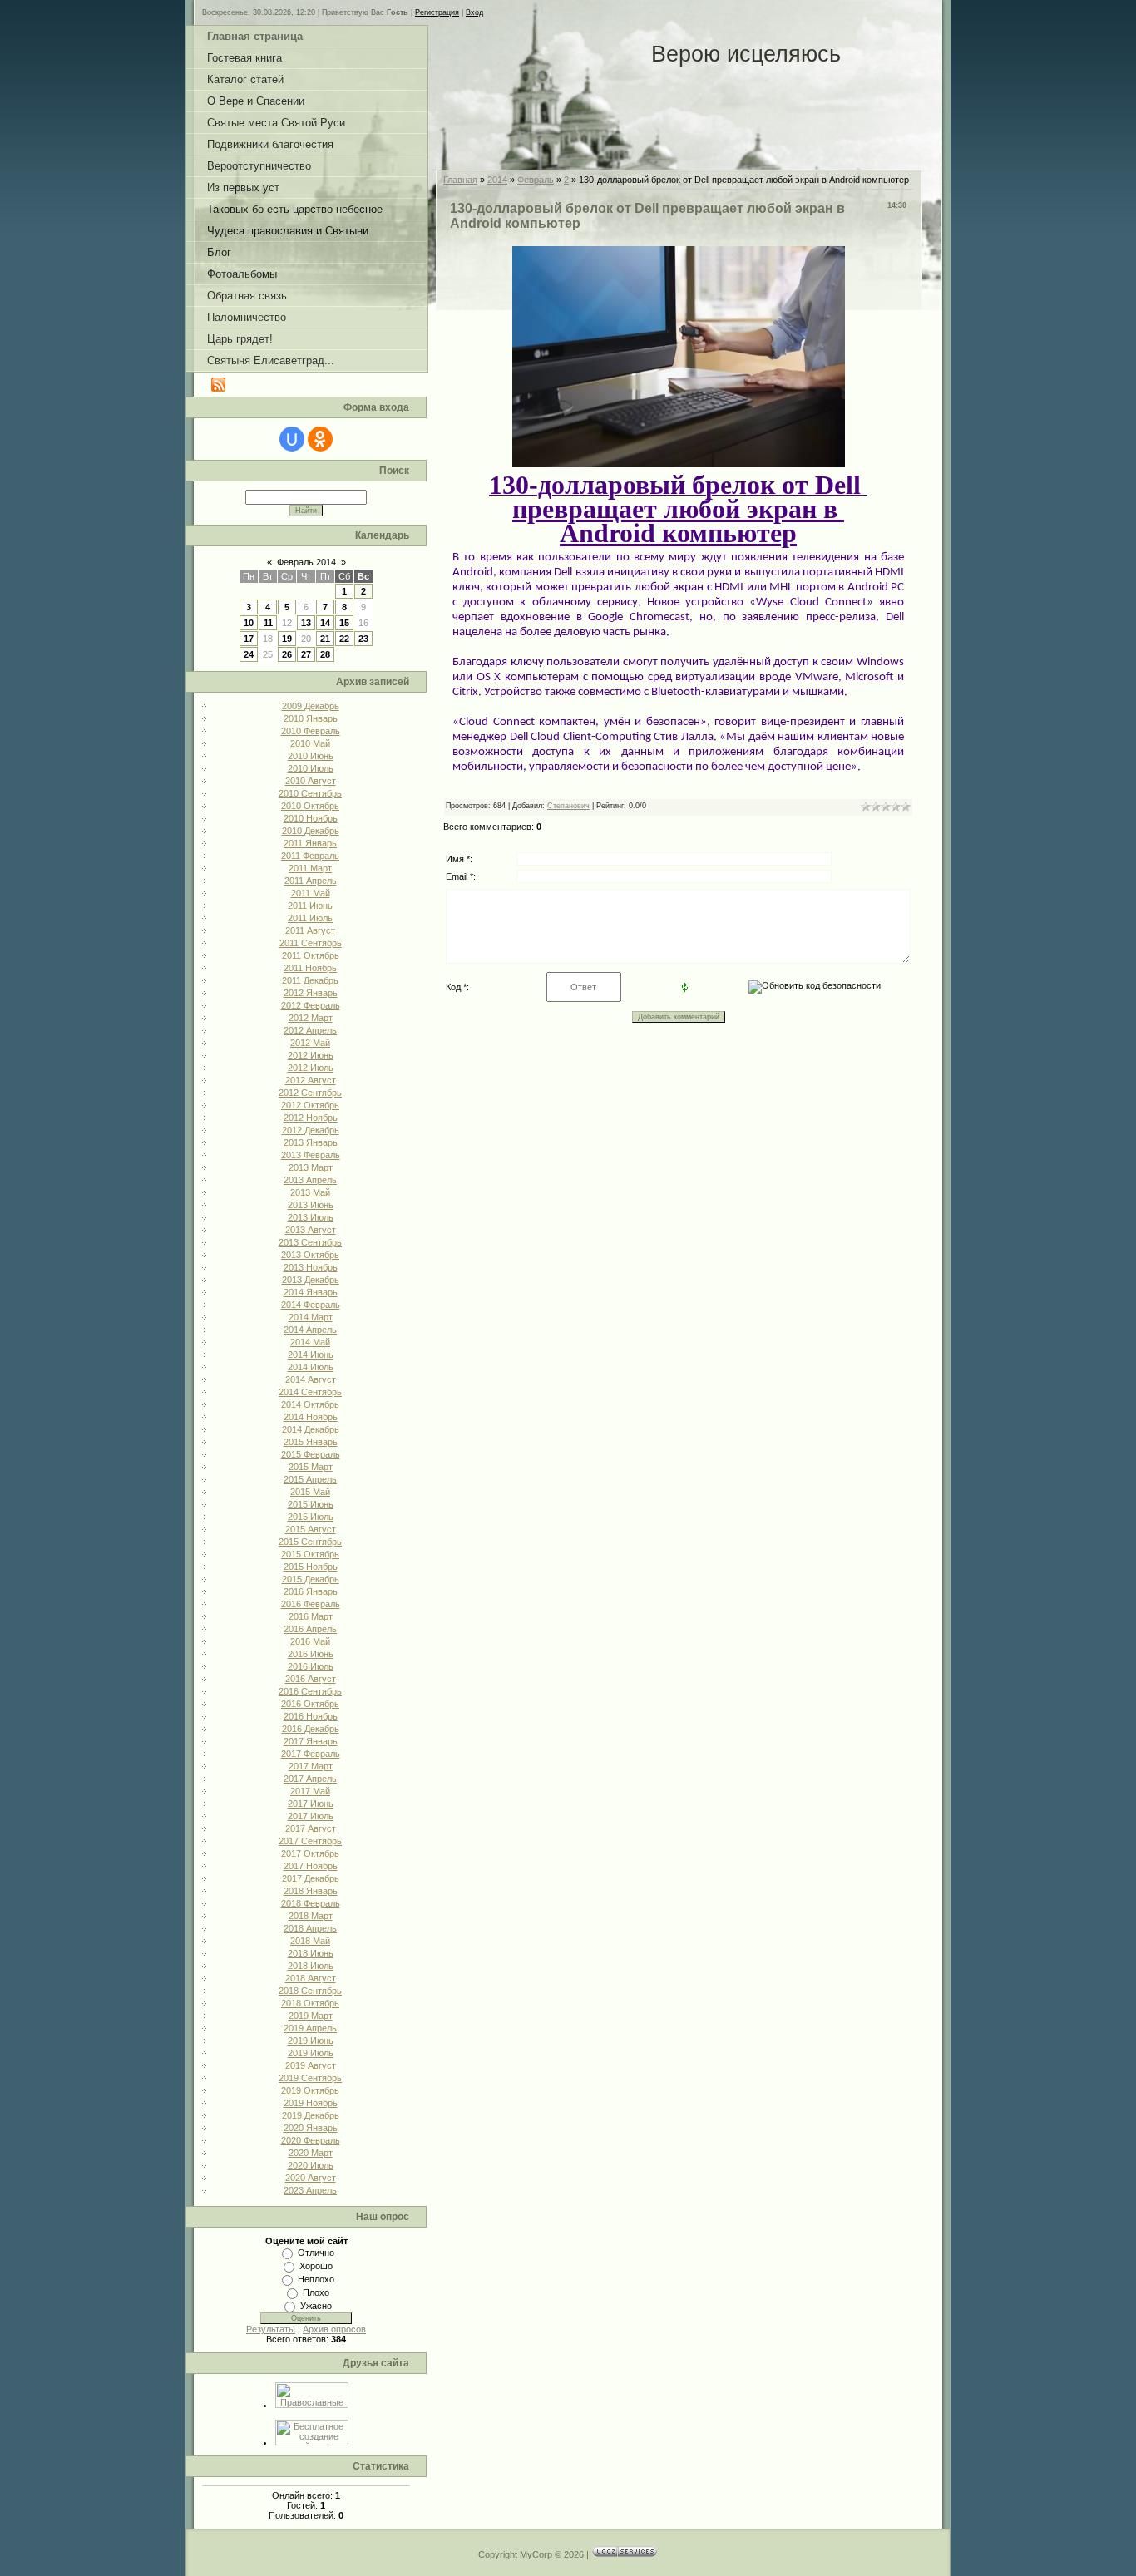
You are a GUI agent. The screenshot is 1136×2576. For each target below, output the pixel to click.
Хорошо (316, 2266)
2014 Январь (311, 1292)
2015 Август (311, 1529)
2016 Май (310, 1641)
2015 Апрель (310, 1479)
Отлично (316, 2253)
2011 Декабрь (310, 980)
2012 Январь (311, 993)
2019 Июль (311, 2053)
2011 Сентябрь (311, 943)
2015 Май (310, 1492)
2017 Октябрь (310, 1853)
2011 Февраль (310, 856)
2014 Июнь (311, 1355)
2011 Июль (310, 918)
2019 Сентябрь (310, 2078)
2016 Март (311, 1616)
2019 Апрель (310, 2028)
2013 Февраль (311, 1155)
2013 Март (311, 1167)
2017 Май (310, 1791)
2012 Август (311, 1080)
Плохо (316, 2292)
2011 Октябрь (311, 955)
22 (344, 639)
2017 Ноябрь (311, 1866)
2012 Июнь (311, 1055)
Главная (460, 180)
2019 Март (311, 2016)
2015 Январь (311, 1442)
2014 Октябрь (310, 1404)
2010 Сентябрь (310, 793)
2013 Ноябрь (311, 1267)
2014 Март (311, 1317)
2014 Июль (311, 1367)
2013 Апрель (310, 1180)
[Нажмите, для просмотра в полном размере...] (679, 464)
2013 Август (311, 1230)
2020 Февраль (311, 2140)
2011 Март (310, 868)
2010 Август (311, 781)
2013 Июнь (311, 1205)
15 (344, 623)
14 (325, 623)
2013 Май (310, 1192)
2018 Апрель (310, 1928)
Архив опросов (334, 2329)
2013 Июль (311, 1217)
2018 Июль (311, 1966)
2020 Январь (311, 2128)
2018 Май (310, 1941)
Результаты (271, 2329)
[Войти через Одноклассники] (320, 439)
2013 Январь (311, 1142)
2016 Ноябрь (311, 1716)
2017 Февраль (311, 1754)
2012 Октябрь (310, 1105)
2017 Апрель (310, 1779)
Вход (474, 12)
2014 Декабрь (311, 1429)
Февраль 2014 (306, 562)
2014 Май (310, 1342)
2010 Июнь (311, 756)
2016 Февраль (311, 1604)
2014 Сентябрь (310, 1392)
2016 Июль (311, 1666)
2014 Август (311, 1379)
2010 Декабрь (311, 831)
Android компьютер (678, 533)
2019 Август (311, 2065)
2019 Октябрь (310, 2090)
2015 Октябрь (310, 1554)
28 (325, 654)
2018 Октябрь (310, 2003)
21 (325, 639)
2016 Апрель (310, 1629)
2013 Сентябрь (310, 1242)
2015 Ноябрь (311, 1567)
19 (287, 639)
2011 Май (311, 893)
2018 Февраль (311, 1903)
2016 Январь (311, 1591)
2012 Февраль (311, 1005)
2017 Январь (311, 1741)
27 (306, 654)
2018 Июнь (311, 1953)
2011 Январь (310, 843)
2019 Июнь (311, 2041)
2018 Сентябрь (310, 1991)
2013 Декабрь (311, 1280)
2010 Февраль (311, 731)
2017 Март (311, 1766)
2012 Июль (311, 1068)
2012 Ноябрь (311, 1118)
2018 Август (311, 1978)
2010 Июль (311, 768)
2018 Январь (311, 1891)
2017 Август (311, 1828)
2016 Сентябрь (310, 1691)
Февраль (536, 180)
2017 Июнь (311, 1804)
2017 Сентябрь (310, 1841)
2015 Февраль (311, 1454)
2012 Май (310, 1043)
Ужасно (316, 2306)
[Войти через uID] (292, 439)
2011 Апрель (311, 881)
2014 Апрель (310, 1330)
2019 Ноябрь (311, 2103)
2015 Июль (311, 1517)
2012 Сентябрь (310, 1093)
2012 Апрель (310, 1030)
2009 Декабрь (311, 706)
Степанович (568, 806)
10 (249, 623)
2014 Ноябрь (311, 1417)
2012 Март (311, 1018)
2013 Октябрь (310, 1255)
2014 (497, 180)
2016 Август (311, 1679)
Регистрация (437, 12)
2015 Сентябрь (310, 1542)
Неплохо (316, 2279)
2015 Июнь (311, 1504)
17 (249, 639)
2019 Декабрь (311, 2115)
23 (363, 639)
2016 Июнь (311, 1654)
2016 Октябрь (310, 1704)
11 (268, 623)
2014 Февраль (311, 1305)
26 (287, 654)
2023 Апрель (310, 2190)
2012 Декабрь (311, 1130)
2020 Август (311, 2178)
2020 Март (311, 2153)
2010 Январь (311, 718)
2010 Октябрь (310, 806)
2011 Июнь (310, 906)
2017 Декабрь (311, 1878)
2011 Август (310, 930)
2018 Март (311, 1916)
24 (249, 654)
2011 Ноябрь (310, 968)
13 (306, 623)
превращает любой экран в (678, 509)
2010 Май (310, 743)
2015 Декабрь (311, 1579)
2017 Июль (311, 1816)
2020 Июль (311, 2165)
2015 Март (311, 1467)
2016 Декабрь (311, 1729)
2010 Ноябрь (311, 818)
